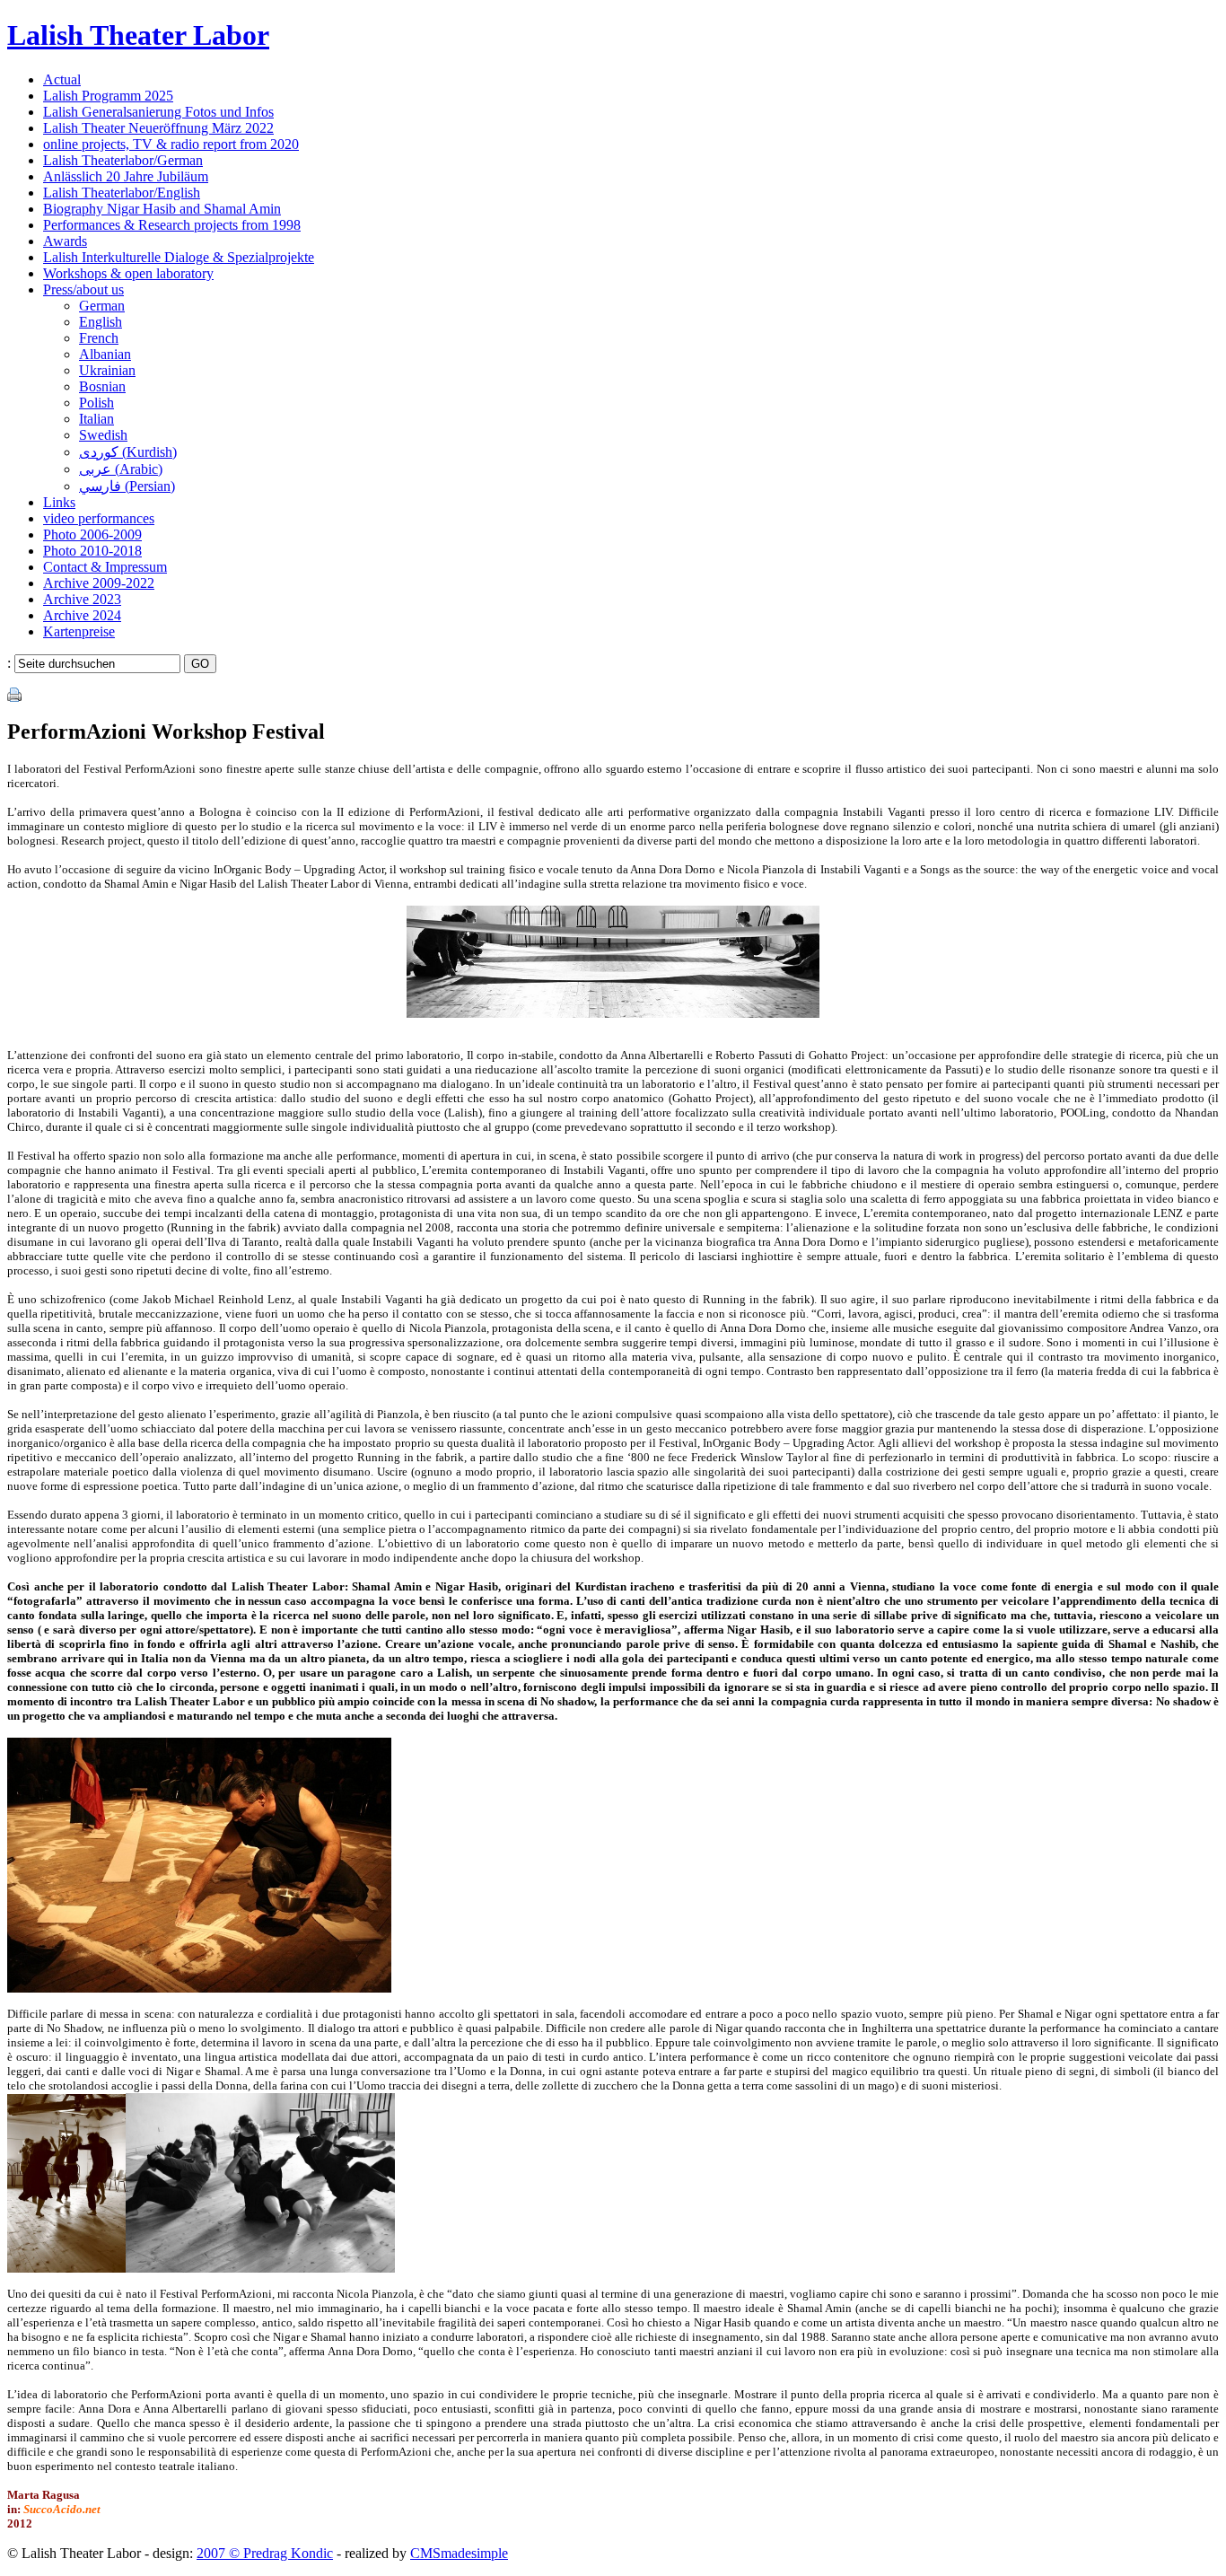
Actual (62, 79)
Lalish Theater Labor (138, 35)
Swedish (103, 435)
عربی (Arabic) (121, 469)
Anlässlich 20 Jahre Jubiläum (126, 176)
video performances (99, 518)
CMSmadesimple (459, 2553)
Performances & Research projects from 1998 (172, 225)
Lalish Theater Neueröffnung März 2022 (158, 128)
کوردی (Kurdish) (128, 452)
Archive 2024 (82, 615)
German (102, 306)
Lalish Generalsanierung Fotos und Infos (158, 112)
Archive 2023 (82, 599)
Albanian (105, 354)
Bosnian (102, 386)
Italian (96, 419)
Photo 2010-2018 (92, 551)
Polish (96, 403)
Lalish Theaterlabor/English (122, 193)
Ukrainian (107, 370)
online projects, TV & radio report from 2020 (171, 144)
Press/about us (83, 289)
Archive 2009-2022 (99, 583)
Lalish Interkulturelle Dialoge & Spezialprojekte (179, 257)
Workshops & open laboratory (128, 273)
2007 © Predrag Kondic (265, 2553)
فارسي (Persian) (127, 486)
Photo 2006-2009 (92, 534)
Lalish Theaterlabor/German (123, 160)
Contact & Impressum (105, 567)
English (101, 322)
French (99, 338)
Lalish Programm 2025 (108, 96)
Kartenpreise (79, 631)
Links (59, 502)
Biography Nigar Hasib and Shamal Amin (162, 209)
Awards (65, 241)
